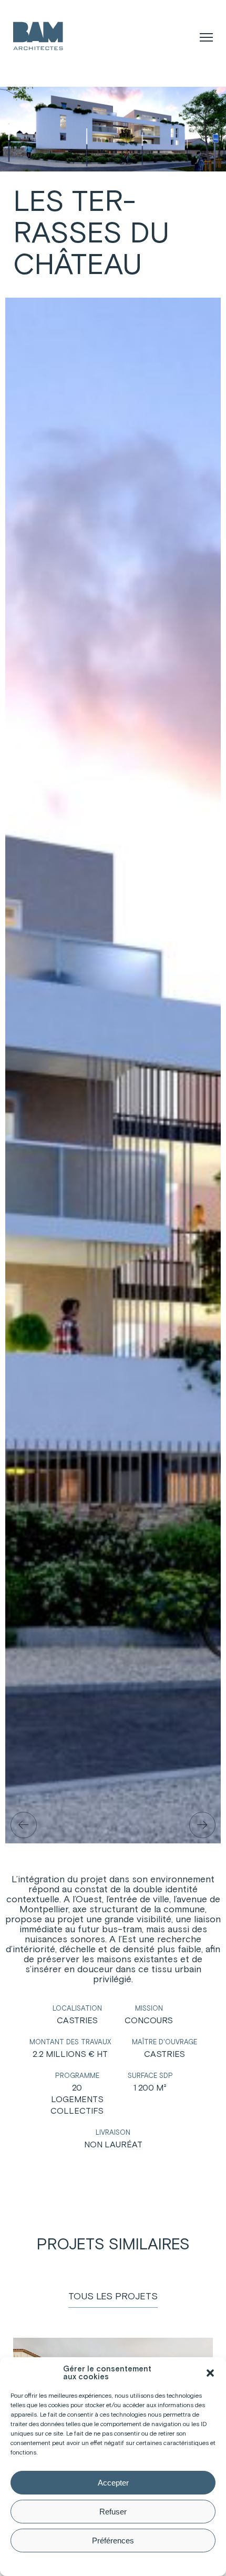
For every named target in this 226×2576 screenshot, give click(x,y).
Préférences (113, 2540)
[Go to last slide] (24, 1825)
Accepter (113, 2483)
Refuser (113, 2512)
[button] (210, 2373)
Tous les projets (113, 2297)
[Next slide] (202, 1825)
